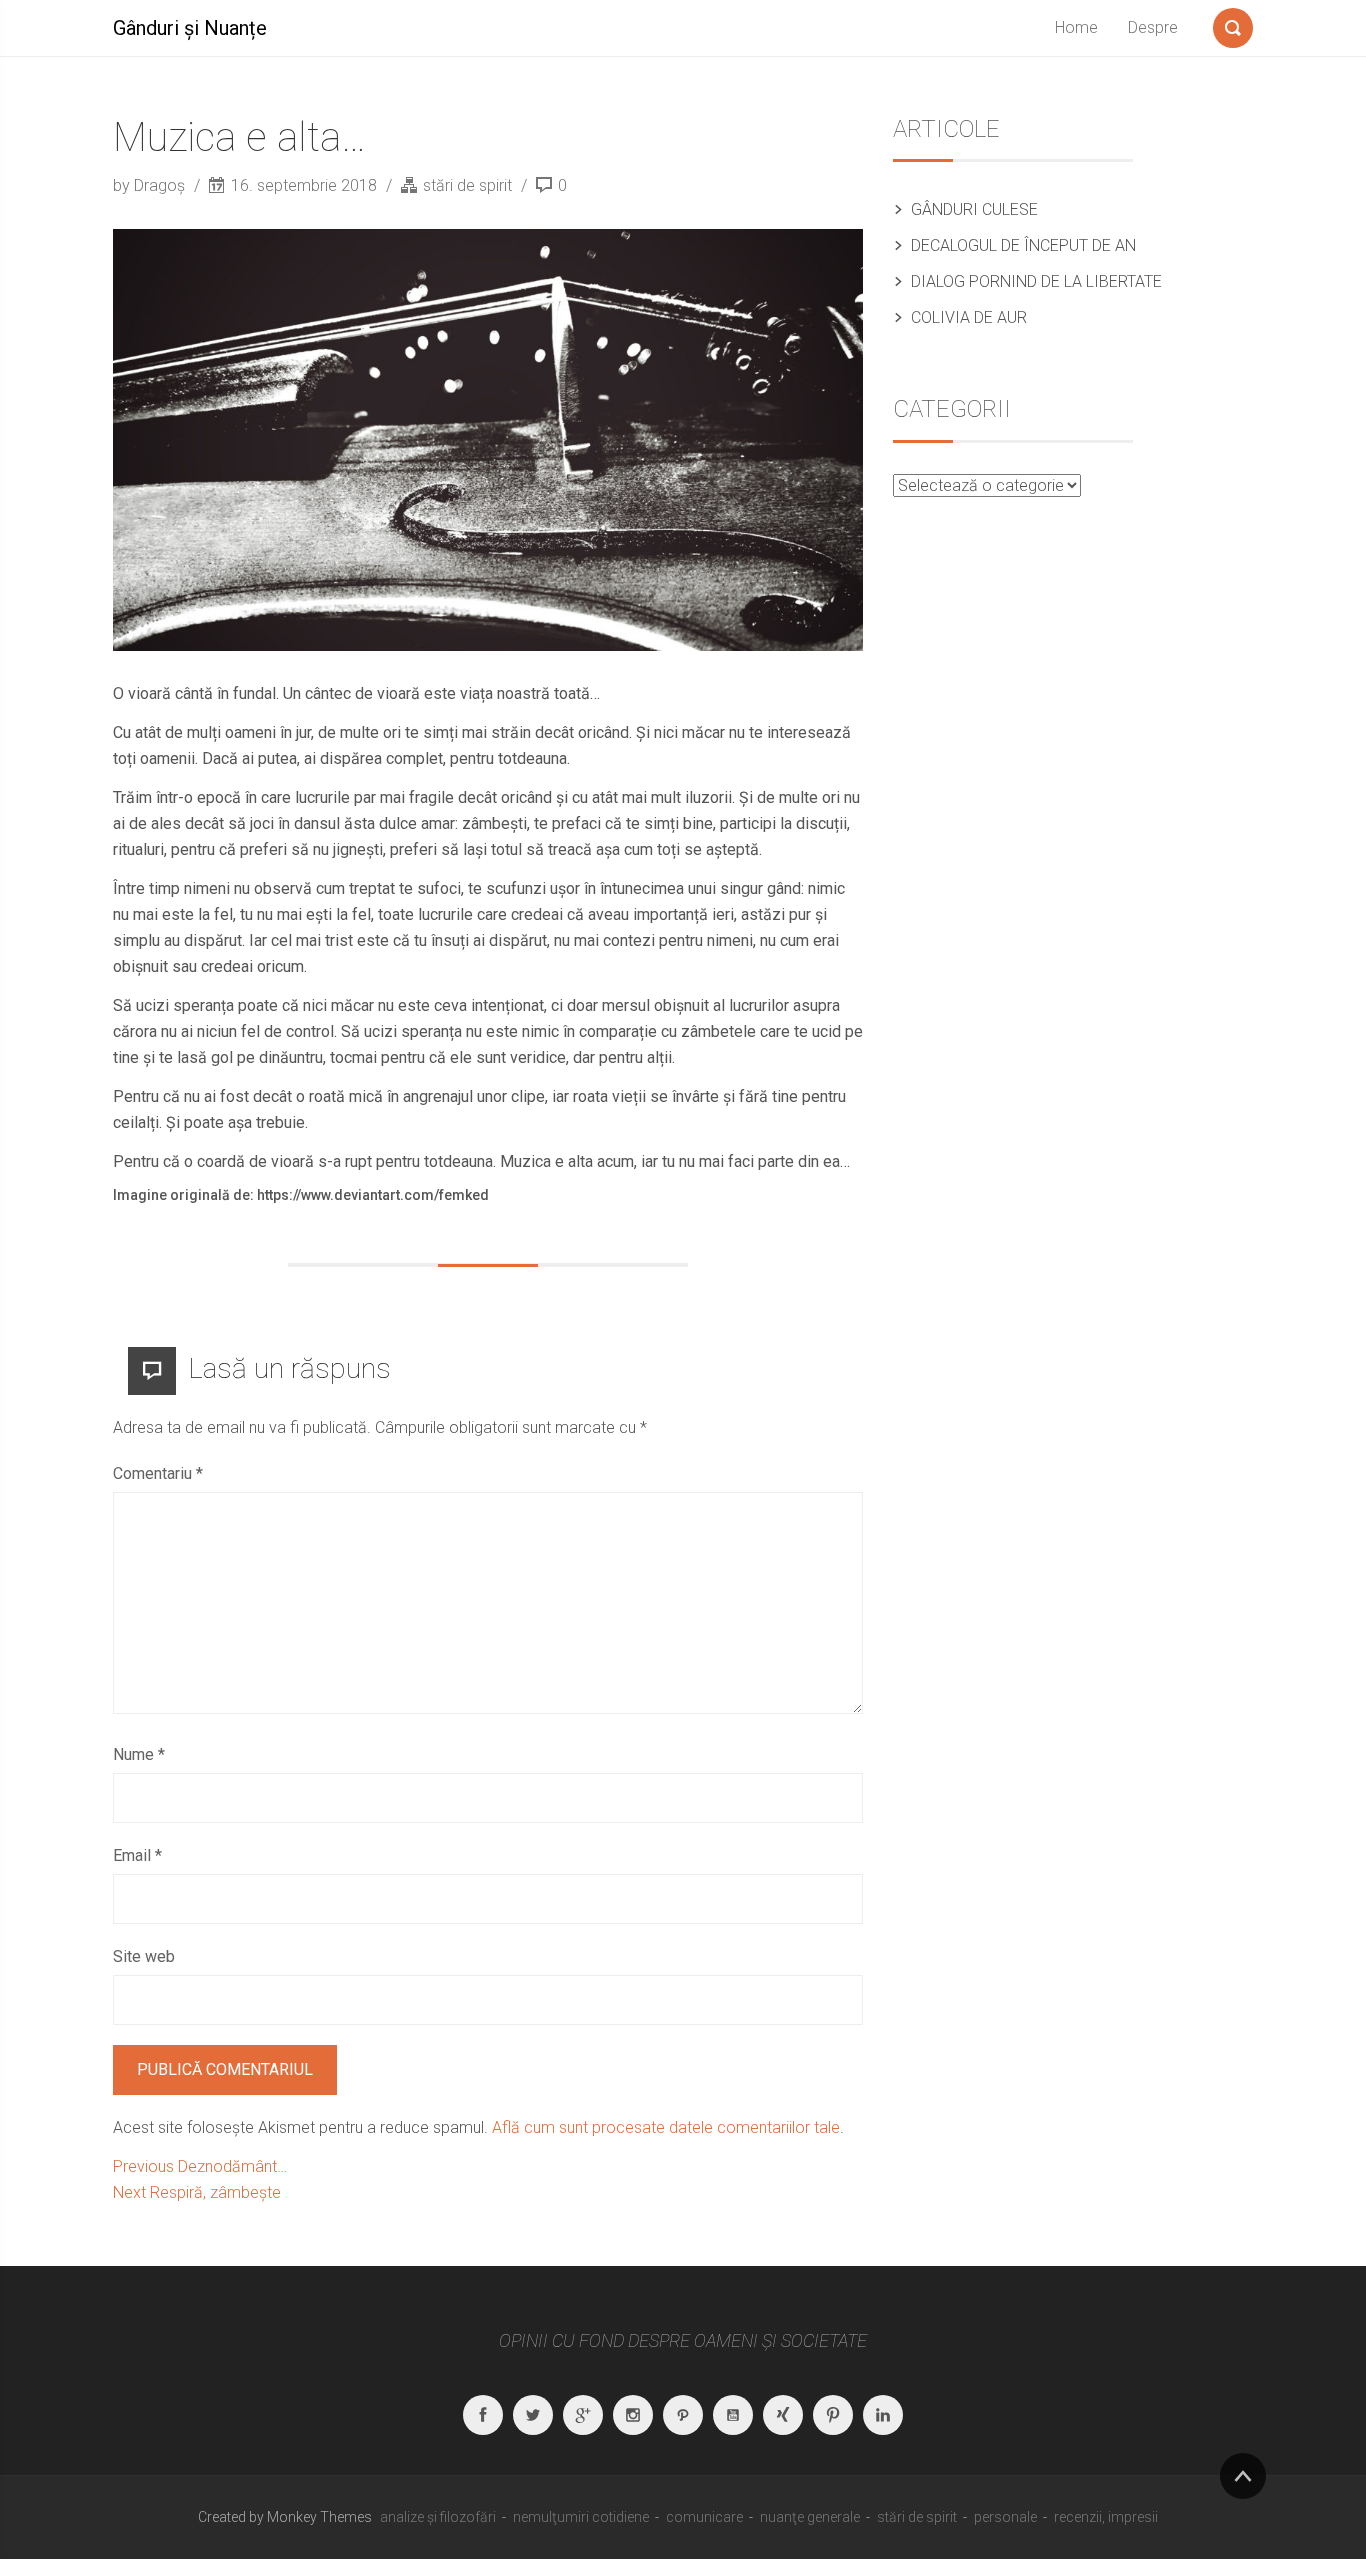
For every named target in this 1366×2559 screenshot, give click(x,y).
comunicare (704, 2517)
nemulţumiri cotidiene (581, 2517)
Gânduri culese (974, 209)
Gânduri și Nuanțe (190, 28)
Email (137, 1855)
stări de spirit (467, 185)
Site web (144, 1956)
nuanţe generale (810, 2517)
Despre (1153, 27)
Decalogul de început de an (1023, 245)
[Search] (1233, 24)
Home (1076, 27)
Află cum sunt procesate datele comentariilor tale (666, 2127)
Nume (139, 1754)
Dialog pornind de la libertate (1036, 281)
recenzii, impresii (1106, 2517)
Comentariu (158, 1473)
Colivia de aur (969, 317)
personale (1005, 2517)
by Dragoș (151, 185)
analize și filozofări (438, 2517)
